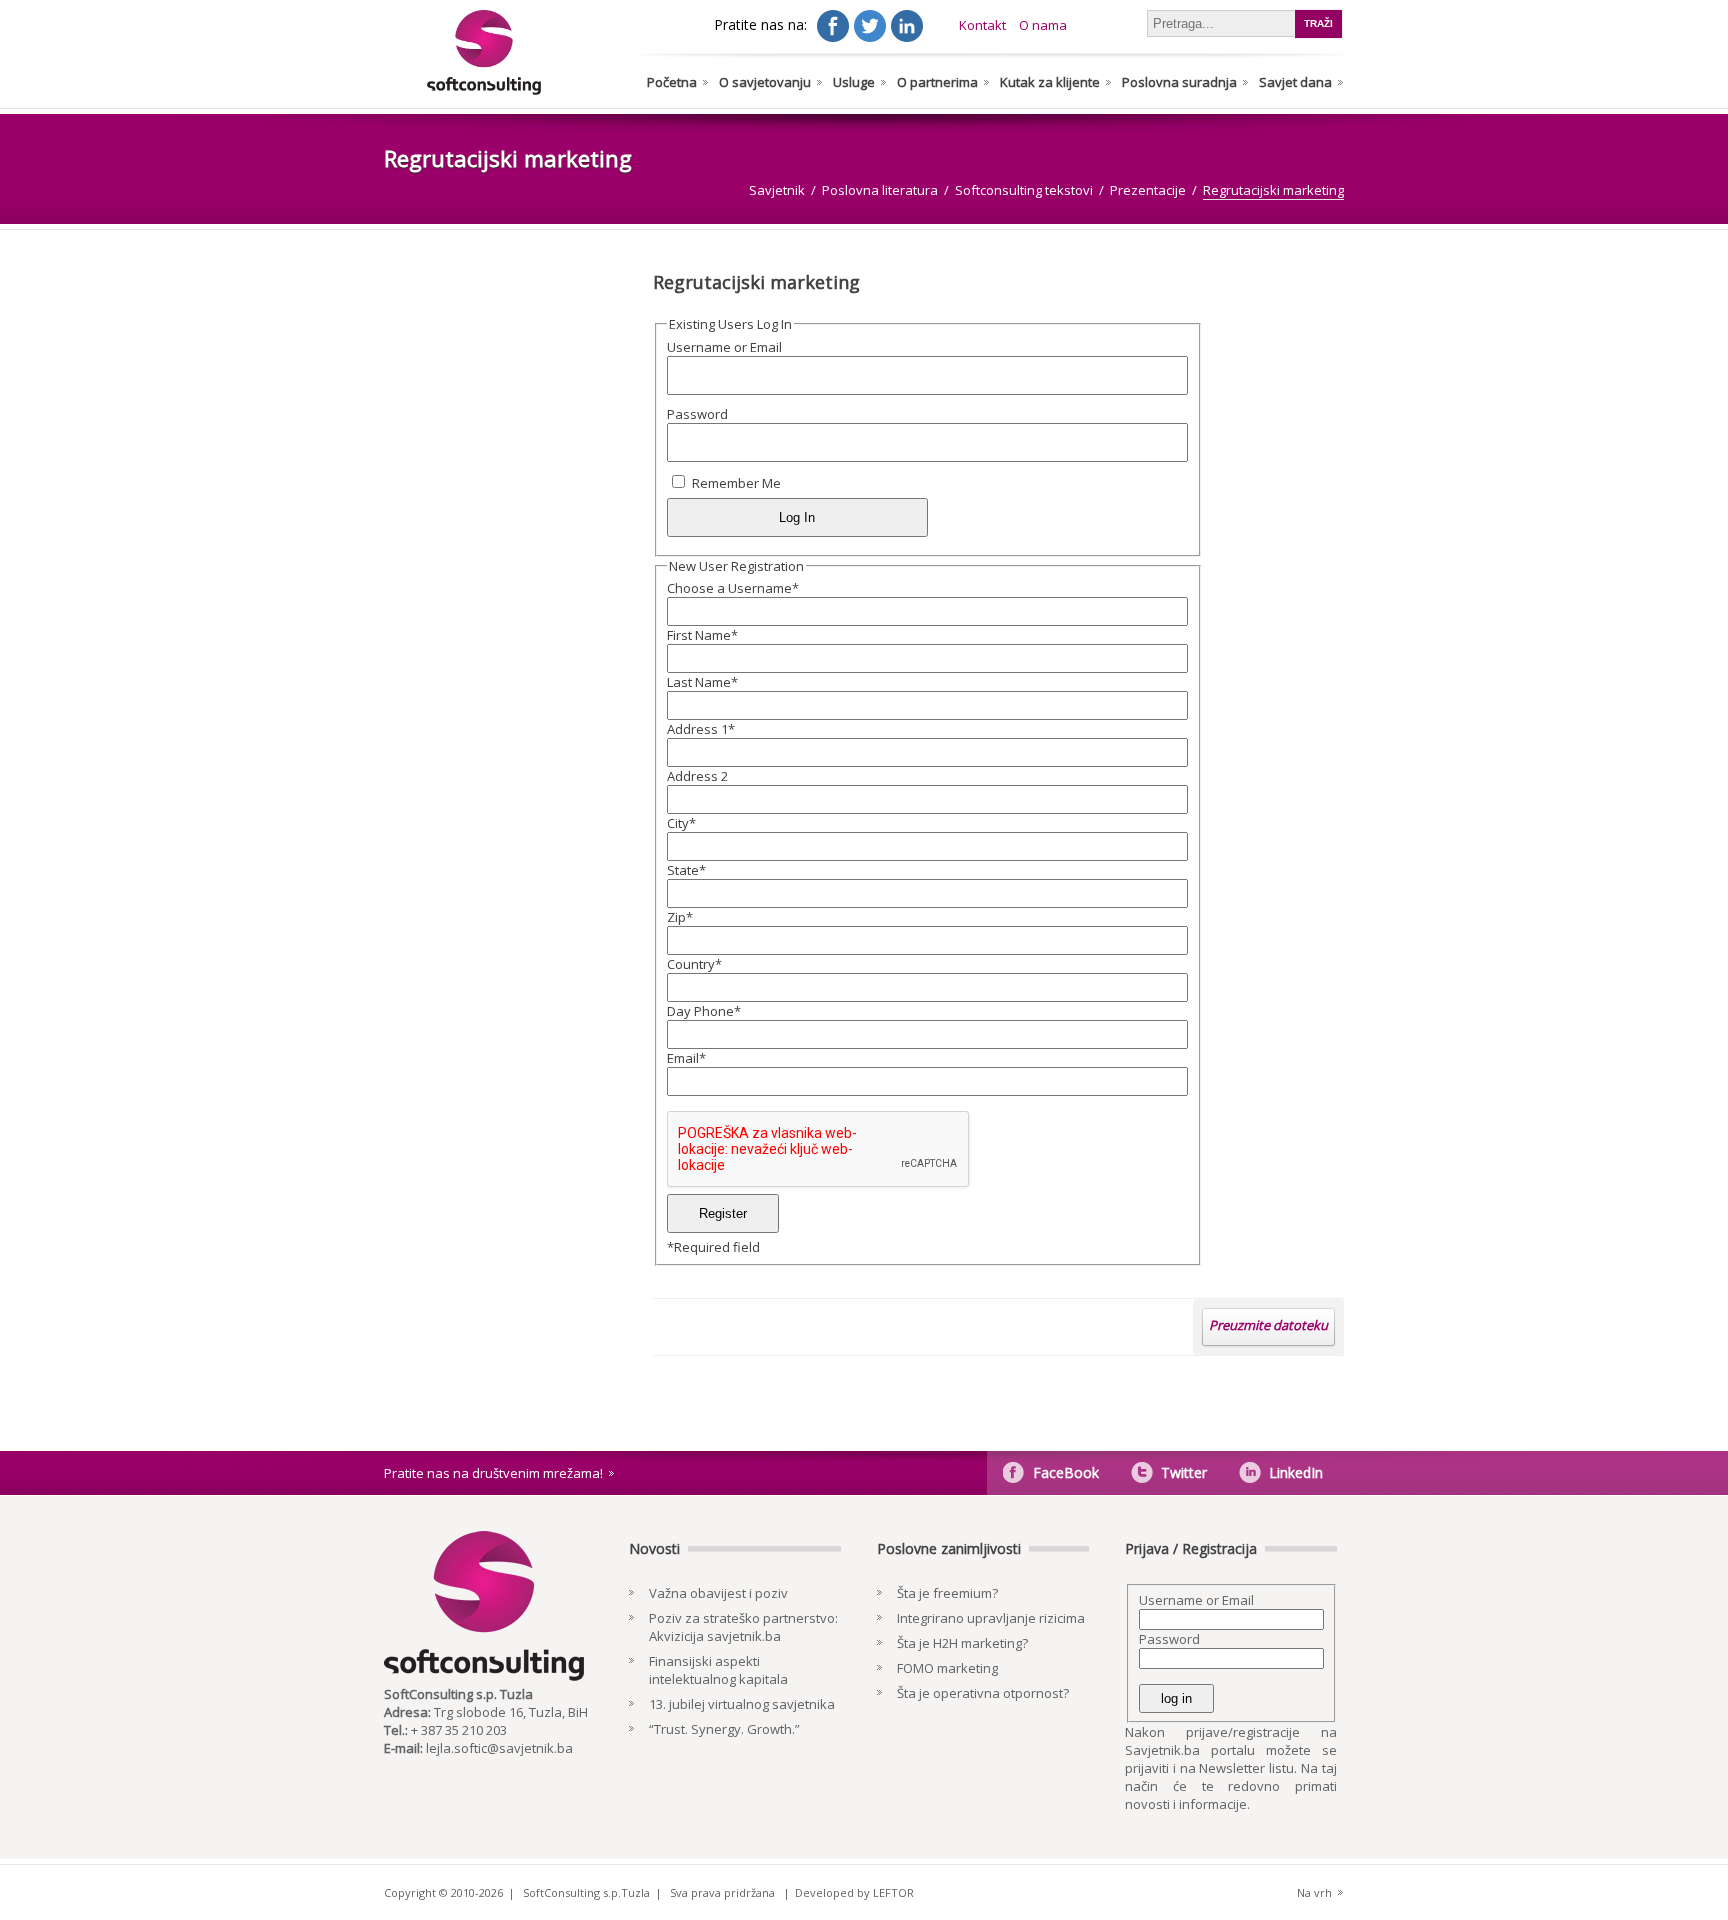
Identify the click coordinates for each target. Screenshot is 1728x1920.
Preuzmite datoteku (1268, 1325)
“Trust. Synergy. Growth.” (724, 1729)
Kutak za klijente (1050, 82)
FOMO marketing (947, 1668)
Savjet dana (1295, 82)
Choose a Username (733, 588)
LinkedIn (1296, 1472)
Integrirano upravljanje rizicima (991, 1618)
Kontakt (982, 25)
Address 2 (697, 776)
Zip (680, 917)
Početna (672, 82)
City (681, 823)
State (686, 870)
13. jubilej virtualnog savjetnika (742, 1704)
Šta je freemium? (947, 1593)
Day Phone (704, 1011)
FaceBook (1066, 1472)
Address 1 (701, 729)
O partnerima (937, 82)
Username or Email (724, 347)
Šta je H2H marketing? (962, 1643)
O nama (1043, 25)
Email (686, 1058)
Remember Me (736, 483)
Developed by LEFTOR (854, 1892)
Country (694, 964)
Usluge (854, 82)
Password (697, 414)
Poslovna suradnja (1179, 82)
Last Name (702, 682)
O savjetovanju (765, 82)
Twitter (1184, 1472)
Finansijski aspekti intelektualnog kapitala (718, 1670)
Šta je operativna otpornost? (983, 1693)
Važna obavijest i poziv (718, 1593)
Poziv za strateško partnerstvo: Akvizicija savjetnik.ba (743, 1627)
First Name (702, 635)
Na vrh (1314, 1892)
